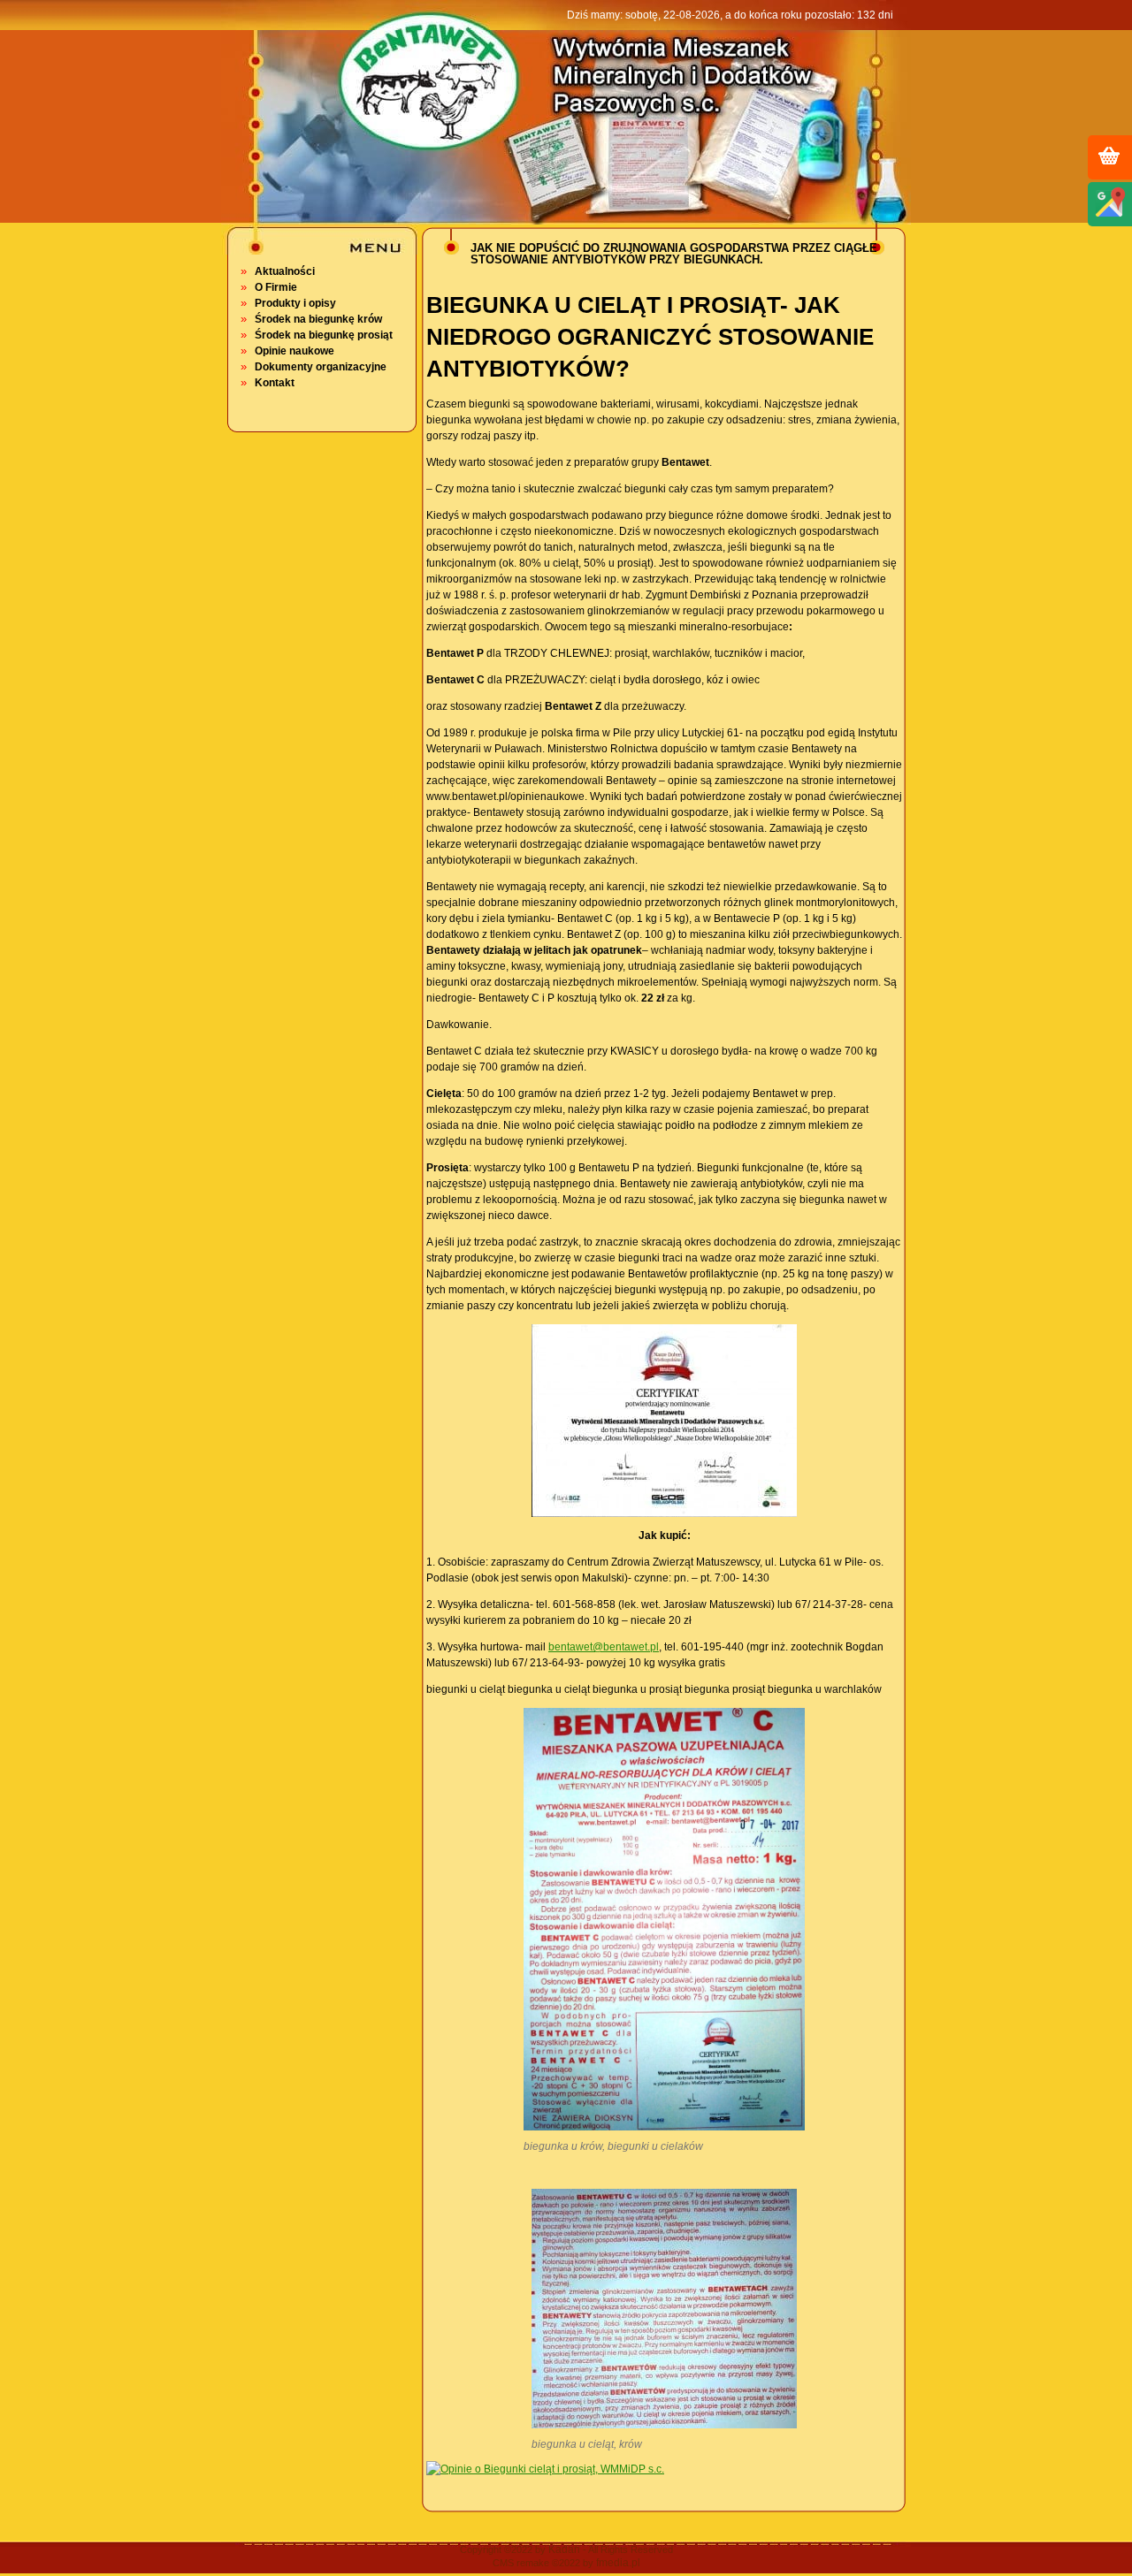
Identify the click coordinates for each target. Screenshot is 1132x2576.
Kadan (564, 2549)
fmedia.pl (618, 2563)
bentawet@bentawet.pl (604, 1647)
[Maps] (1109, 202)
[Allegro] (1109, 155)
